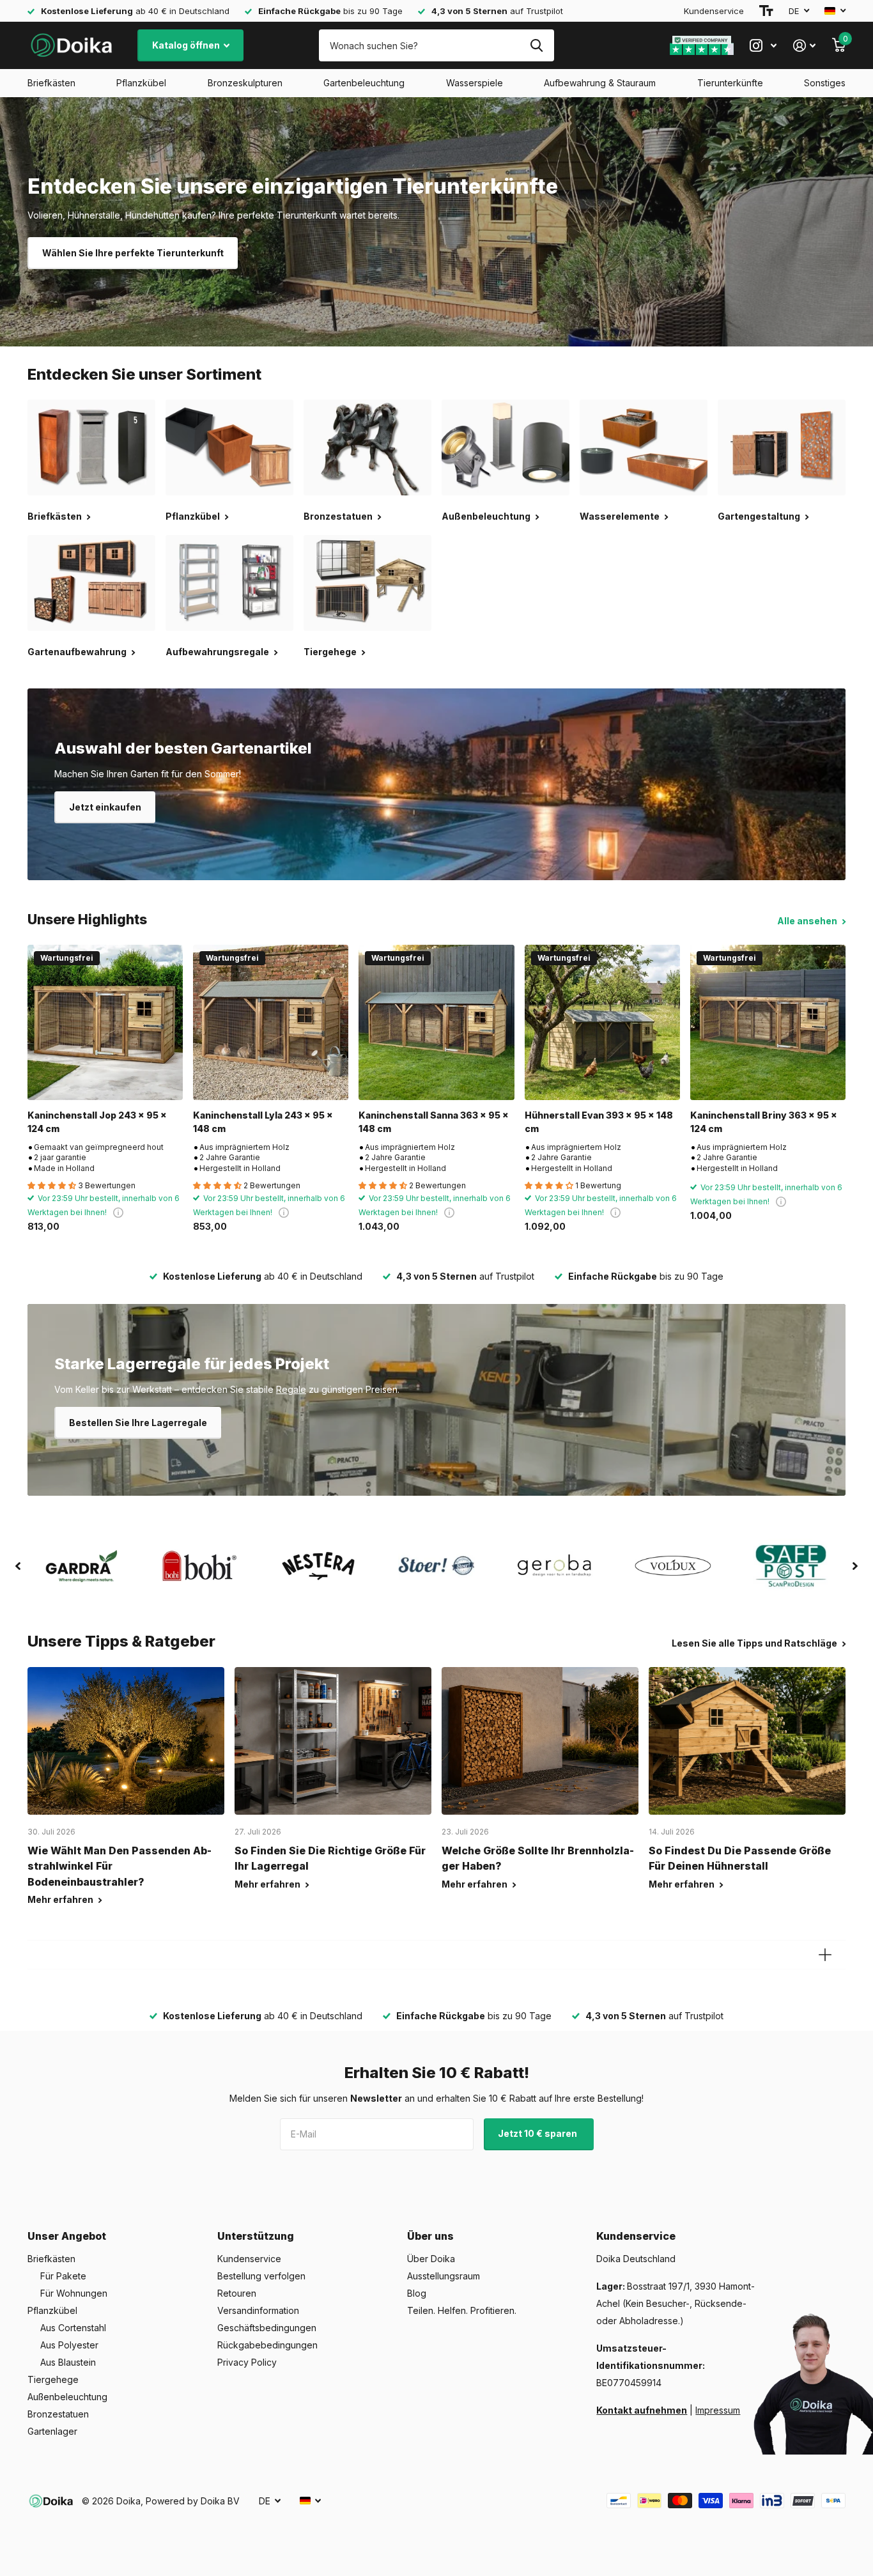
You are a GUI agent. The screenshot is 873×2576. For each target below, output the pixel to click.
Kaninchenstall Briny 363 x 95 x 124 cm (764, 1122)
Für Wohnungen (74, 2293)
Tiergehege (53, 2379)
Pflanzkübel (141, 83)
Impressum (718, 2410)
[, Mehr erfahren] (763, 46)
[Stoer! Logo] (436, 1566)
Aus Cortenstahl (73, 2328)
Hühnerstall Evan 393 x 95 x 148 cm (599, 1122)
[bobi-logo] (200, 1566)
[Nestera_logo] (318, 1566)
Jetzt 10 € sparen (538, 2133)
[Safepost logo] (792, 1566)
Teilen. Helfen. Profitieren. (462, 2310)
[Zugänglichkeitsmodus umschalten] (766, 11)
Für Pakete (63, 2276)
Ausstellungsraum (444, 2276)
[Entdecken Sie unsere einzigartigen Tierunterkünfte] (436, 222)
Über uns (430, 2236)
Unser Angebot (67, 2236)
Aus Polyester (69, 2345)
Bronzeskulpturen (245, 83)
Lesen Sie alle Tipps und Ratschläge (755, 1643)
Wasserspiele (475, 83)
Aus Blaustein (68, 2362)
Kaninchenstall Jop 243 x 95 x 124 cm (97, 1122)
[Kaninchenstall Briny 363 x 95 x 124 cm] (768, 1022)
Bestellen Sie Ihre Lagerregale (138, 1423)
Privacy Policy (247, 2362)
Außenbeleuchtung (67, 2397)
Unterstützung (256, 2236)
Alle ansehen (808, 921)
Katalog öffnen (187, 45)
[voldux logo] (673, 1566)
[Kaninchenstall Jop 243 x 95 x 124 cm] (105, 1022)
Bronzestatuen (58, 2414)
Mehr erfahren (61, 1899)
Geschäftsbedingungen (267, 2328)
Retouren (237, 2293)
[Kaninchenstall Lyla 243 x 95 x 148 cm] (271, 1022)
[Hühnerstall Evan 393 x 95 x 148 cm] (602, 1022)
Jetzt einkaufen (105, 807)
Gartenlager (52, 2431)
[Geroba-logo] (555, 1566)
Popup (118, 1212)
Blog (417, 2293)
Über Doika (431, 2259)
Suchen (537, 45)
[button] (18, 1566)
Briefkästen (51, 83)
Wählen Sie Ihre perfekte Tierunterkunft (133, 253)
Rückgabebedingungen (267, 2345)
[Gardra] (81, 1566)
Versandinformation (258, 2310)
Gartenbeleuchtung (364, 83)
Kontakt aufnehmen (642, 2410)
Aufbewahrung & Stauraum (600, 83)
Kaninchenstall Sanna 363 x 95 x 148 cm (434, 1122)
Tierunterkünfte (730, 83)
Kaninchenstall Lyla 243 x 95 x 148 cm (263, 1122)
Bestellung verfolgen (261, 2276)
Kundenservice (714, 11)
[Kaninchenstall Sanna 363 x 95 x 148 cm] (436, 1022)
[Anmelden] (804, 46)
